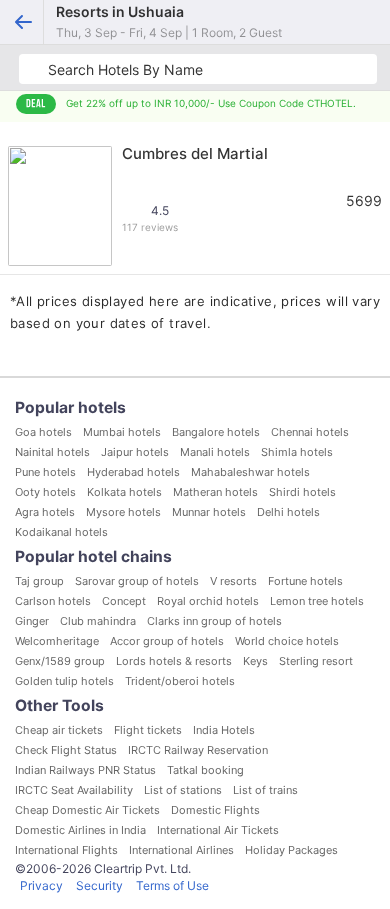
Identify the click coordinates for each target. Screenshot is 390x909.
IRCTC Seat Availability (74, 790)
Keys (255, 661)
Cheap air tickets (59, 730)
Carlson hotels (53, 601)
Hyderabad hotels (133, 472)
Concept (124, 601)
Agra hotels (45, 512)
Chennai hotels (310, 432)
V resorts (233, 581)
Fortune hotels (305, 581)
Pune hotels (45, 472)
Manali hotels (215, 452)
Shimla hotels (297, 452)
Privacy (41, 885)
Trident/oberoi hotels (180, 681)
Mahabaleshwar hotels (250, 472)
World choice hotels (287, 641)
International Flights (66, 850)
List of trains (265, 790)
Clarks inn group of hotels (214, 621)
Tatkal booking (205, 770)
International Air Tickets (218, 830)
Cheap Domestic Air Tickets (87, 810)
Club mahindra (98, 621)
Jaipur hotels (135, 452)
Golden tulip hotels (64, 681)
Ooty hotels (45, 492)
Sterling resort (316, 661)
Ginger (32, 621)
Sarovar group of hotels (137, 581)
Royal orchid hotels (208, 601)
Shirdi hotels (302, 492)
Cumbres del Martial (195, 153)
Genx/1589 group (60, 661)
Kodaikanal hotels (61, 532)
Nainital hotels (52, 452)
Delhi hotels (288, 512)
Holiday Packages (291, 850)
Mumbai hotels (122, 432)
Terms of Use (172, 885)
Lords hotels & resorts (174, 661)
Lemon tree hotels (317, 601)
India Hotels (224, 730)
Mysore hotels (123, 512)
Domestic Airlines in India (80, 830)
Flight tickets (148, 730)
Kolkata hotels (124, 492)
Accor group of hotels (167, 641)
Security (99, 885)
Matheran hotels (215, 492)
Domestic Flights (215, 810)
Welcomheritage (57, 641)
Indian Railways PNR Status (85, 770)
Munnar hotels (209, 512)
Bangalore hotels (216, 432)
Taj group (39, 581)
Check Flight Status (66, 750)
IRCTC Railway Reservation (198, 750)
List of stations (183, 790)
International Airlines (181, 850)
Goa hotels (43, 432)
